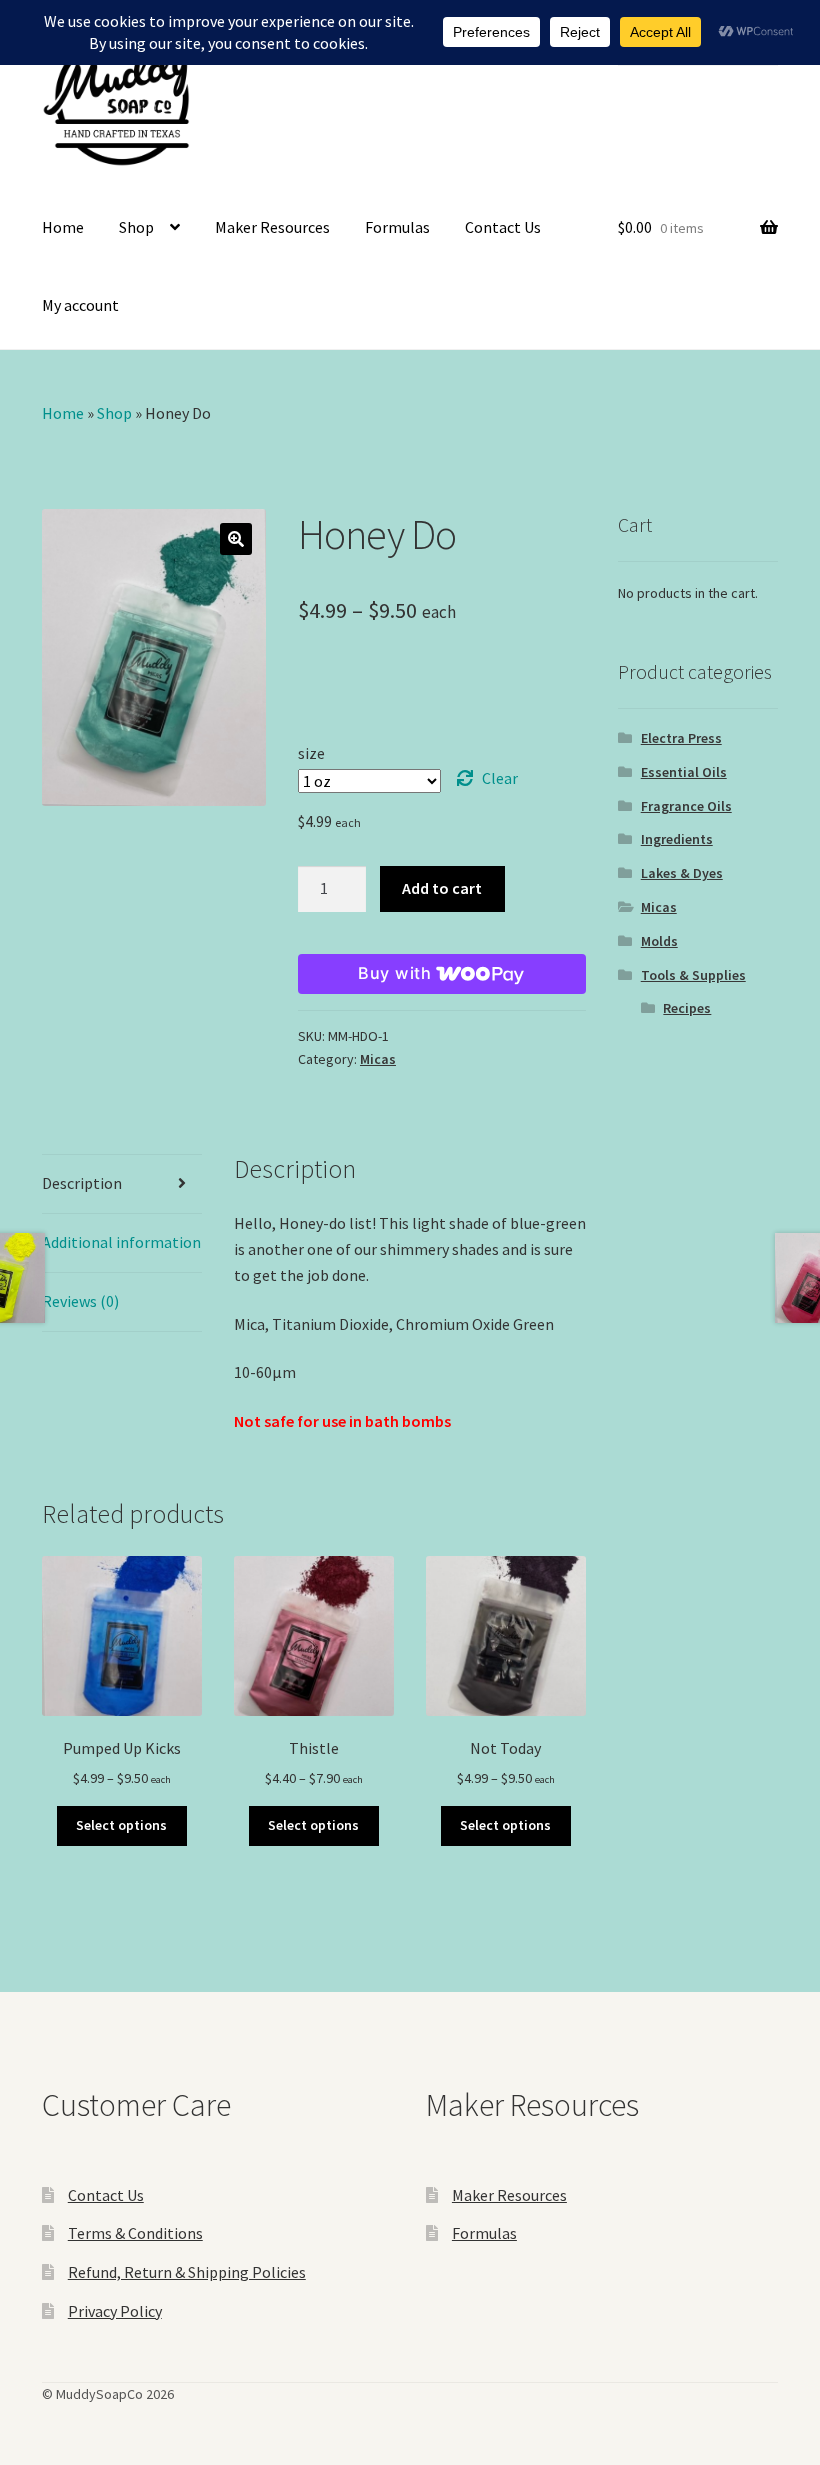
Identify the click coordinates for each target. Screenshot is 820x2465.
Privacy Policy (115, 2311)
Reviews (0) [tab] (80, 1301)
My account (80, 305)
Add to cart (442, 888)
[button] (236, 539)
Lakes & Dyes (682, 873)
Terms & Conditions (135, 2233)
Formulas (397, 227)
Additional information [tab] (121, 1242)
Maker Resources (272, 227)
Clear (500, 778)
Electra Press (681, 738)
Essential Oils (684, 772)
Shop (136, 227)
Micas (378, 1059)
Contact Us (503, 227)
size (311, 753)
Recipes (687, 1008)
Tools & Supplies (693, 975)
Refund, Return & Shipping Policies (187, 2272)
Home (63, 227)
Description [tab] (82, 1183)
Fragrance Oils (686, 806)
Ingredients (677, 839)
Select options (121, 1825)
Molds (659, 941)
